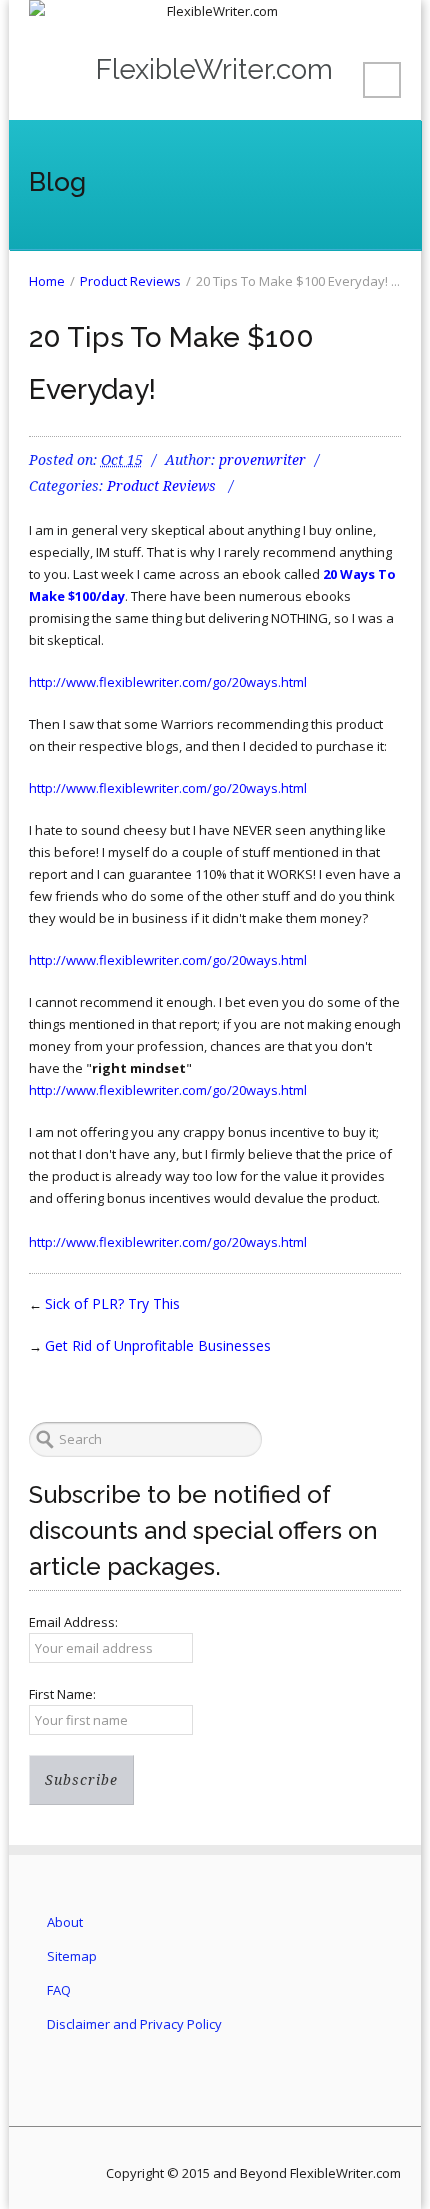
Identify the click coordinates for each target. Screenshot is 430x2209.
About (65, 1922)
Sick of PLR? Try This (112, 1303)
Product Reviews (130, 281)
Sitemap (72, 1956)
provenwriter (262, 460)
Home (47, 281)
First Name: (62, 1694)
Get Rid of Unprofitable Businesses (158, 1345)
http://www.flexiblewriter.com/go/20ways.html (168, 682)
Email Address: (73, 1622)
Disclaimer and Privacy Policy (134, 2024)
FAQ (59, 1990)
